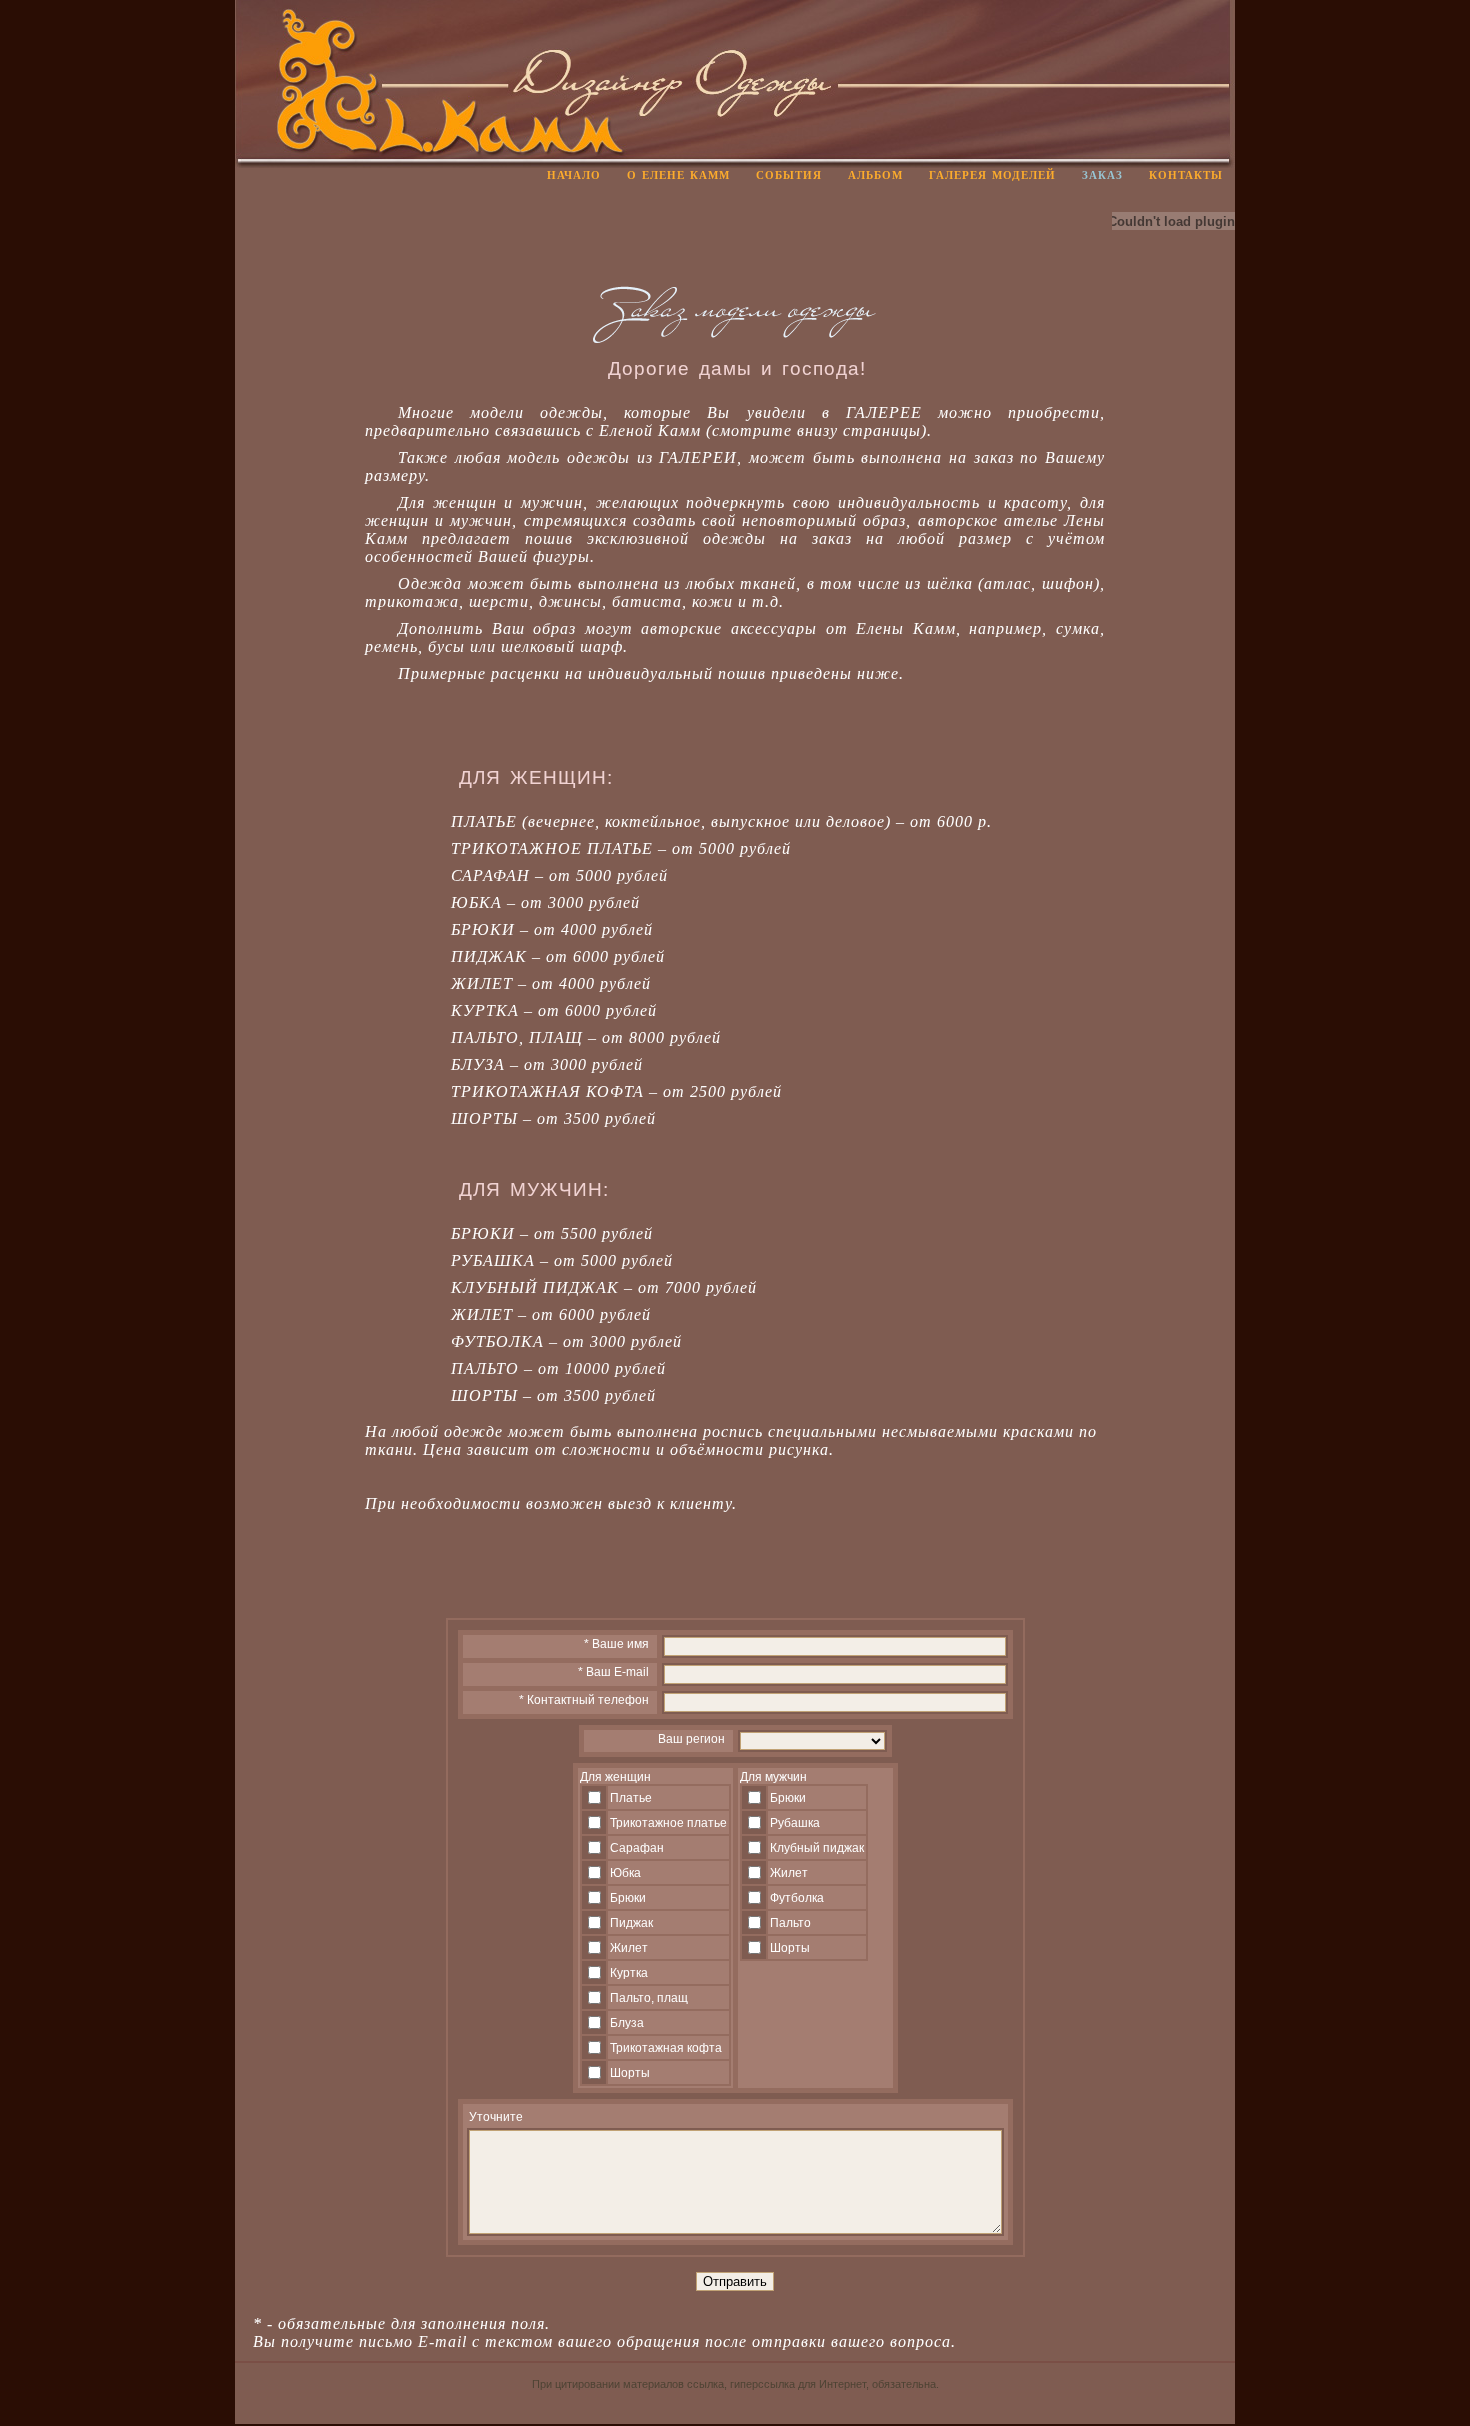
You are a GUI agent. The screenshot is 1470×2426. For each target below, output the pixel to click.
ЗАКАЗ (1102, 175)
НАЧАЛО (574, 175)
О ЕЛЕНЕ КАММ (678, 175)
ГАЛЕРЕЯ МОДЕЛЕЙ (992, 175)
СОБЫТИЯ (789, 175)
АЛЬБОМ (875, 175)
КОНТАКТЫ (1186, 175)
